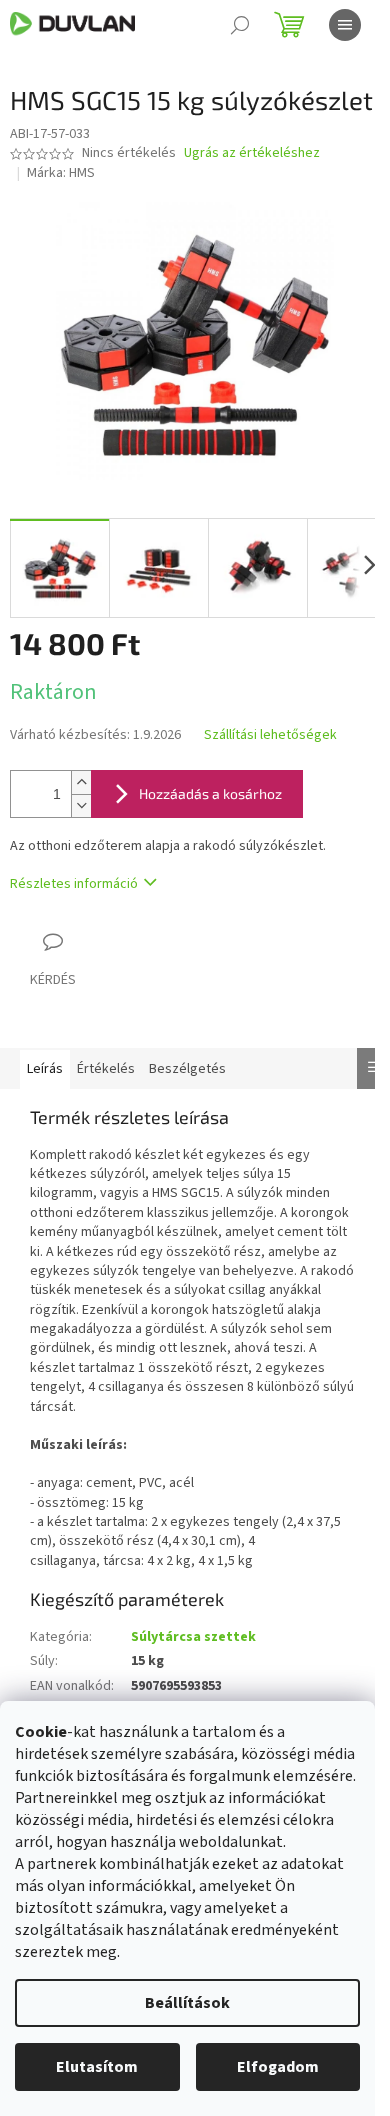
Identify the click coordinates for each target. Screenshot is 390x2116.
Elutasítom (97, 2067)
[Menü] (345, 25)
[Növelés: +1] (81, 782)
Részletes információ (74, 884)
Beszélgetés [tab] (187, 1069)
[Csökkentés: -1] (81, 805)
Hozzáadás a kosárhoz (210, 793)
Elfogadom (278, 2067)
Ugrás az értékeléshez (252, 153)
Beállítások (187, 2003)
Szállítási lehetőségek (270, 735)
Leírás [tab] (45, 1069)
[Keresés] (240, 25)
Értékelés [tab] (106, 1069)
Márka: (61, 173)
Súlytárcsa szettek (193, 1637)
